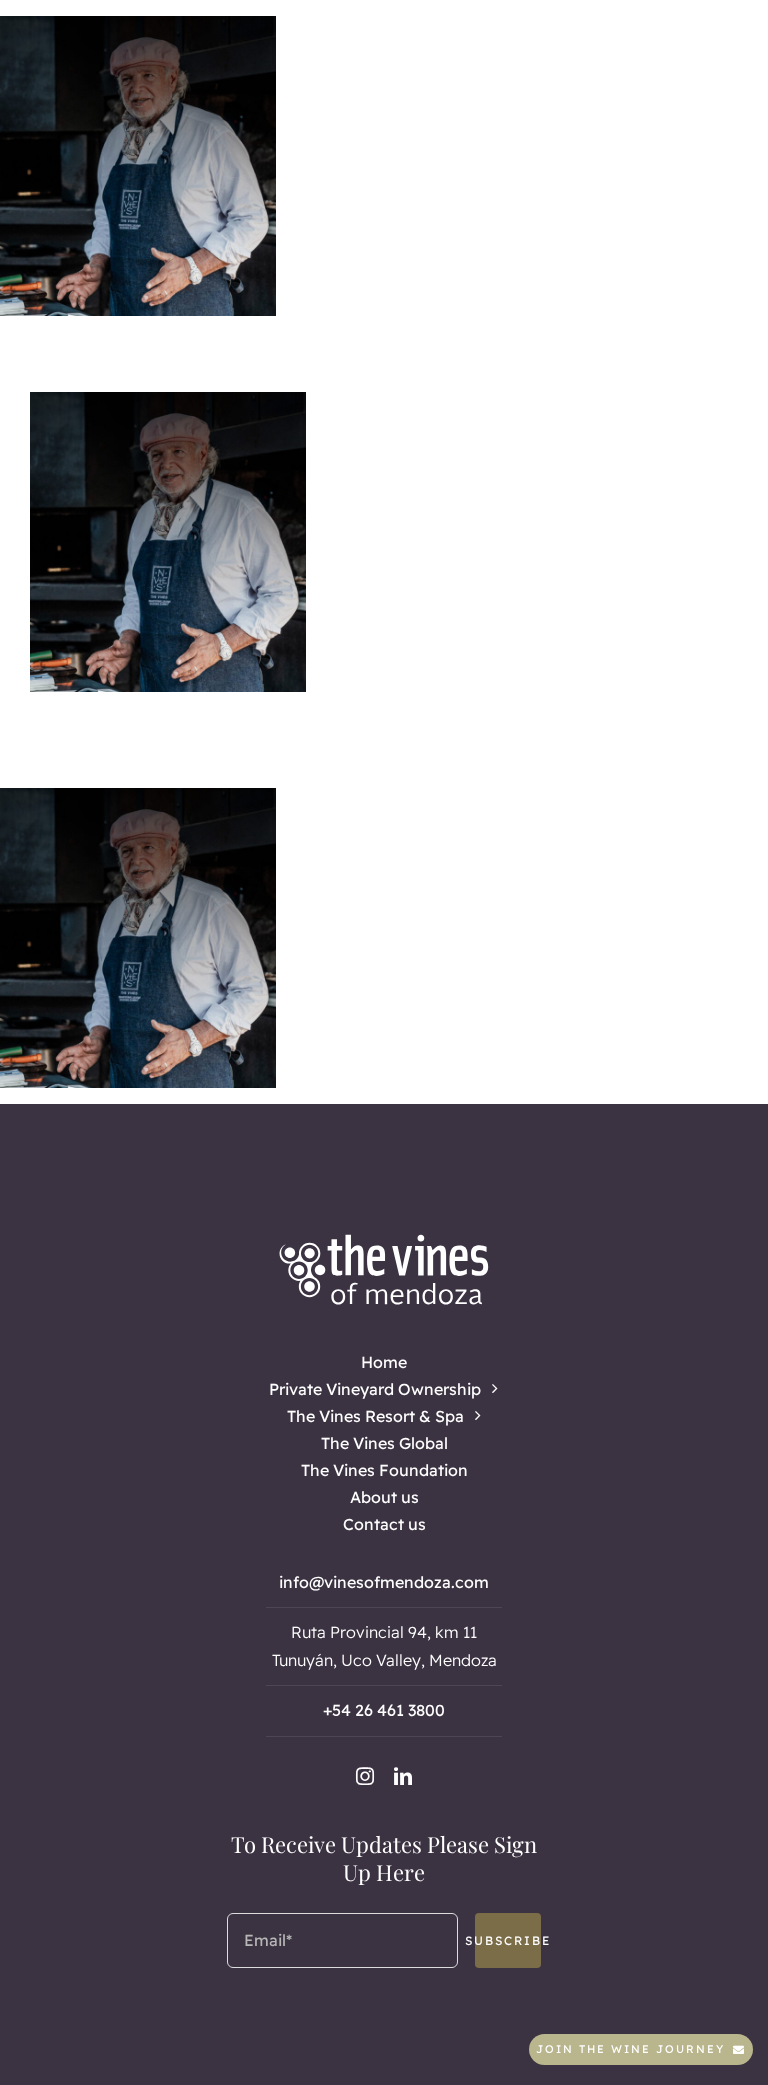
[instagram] (365, 1776)
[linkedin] (403, 1776)
